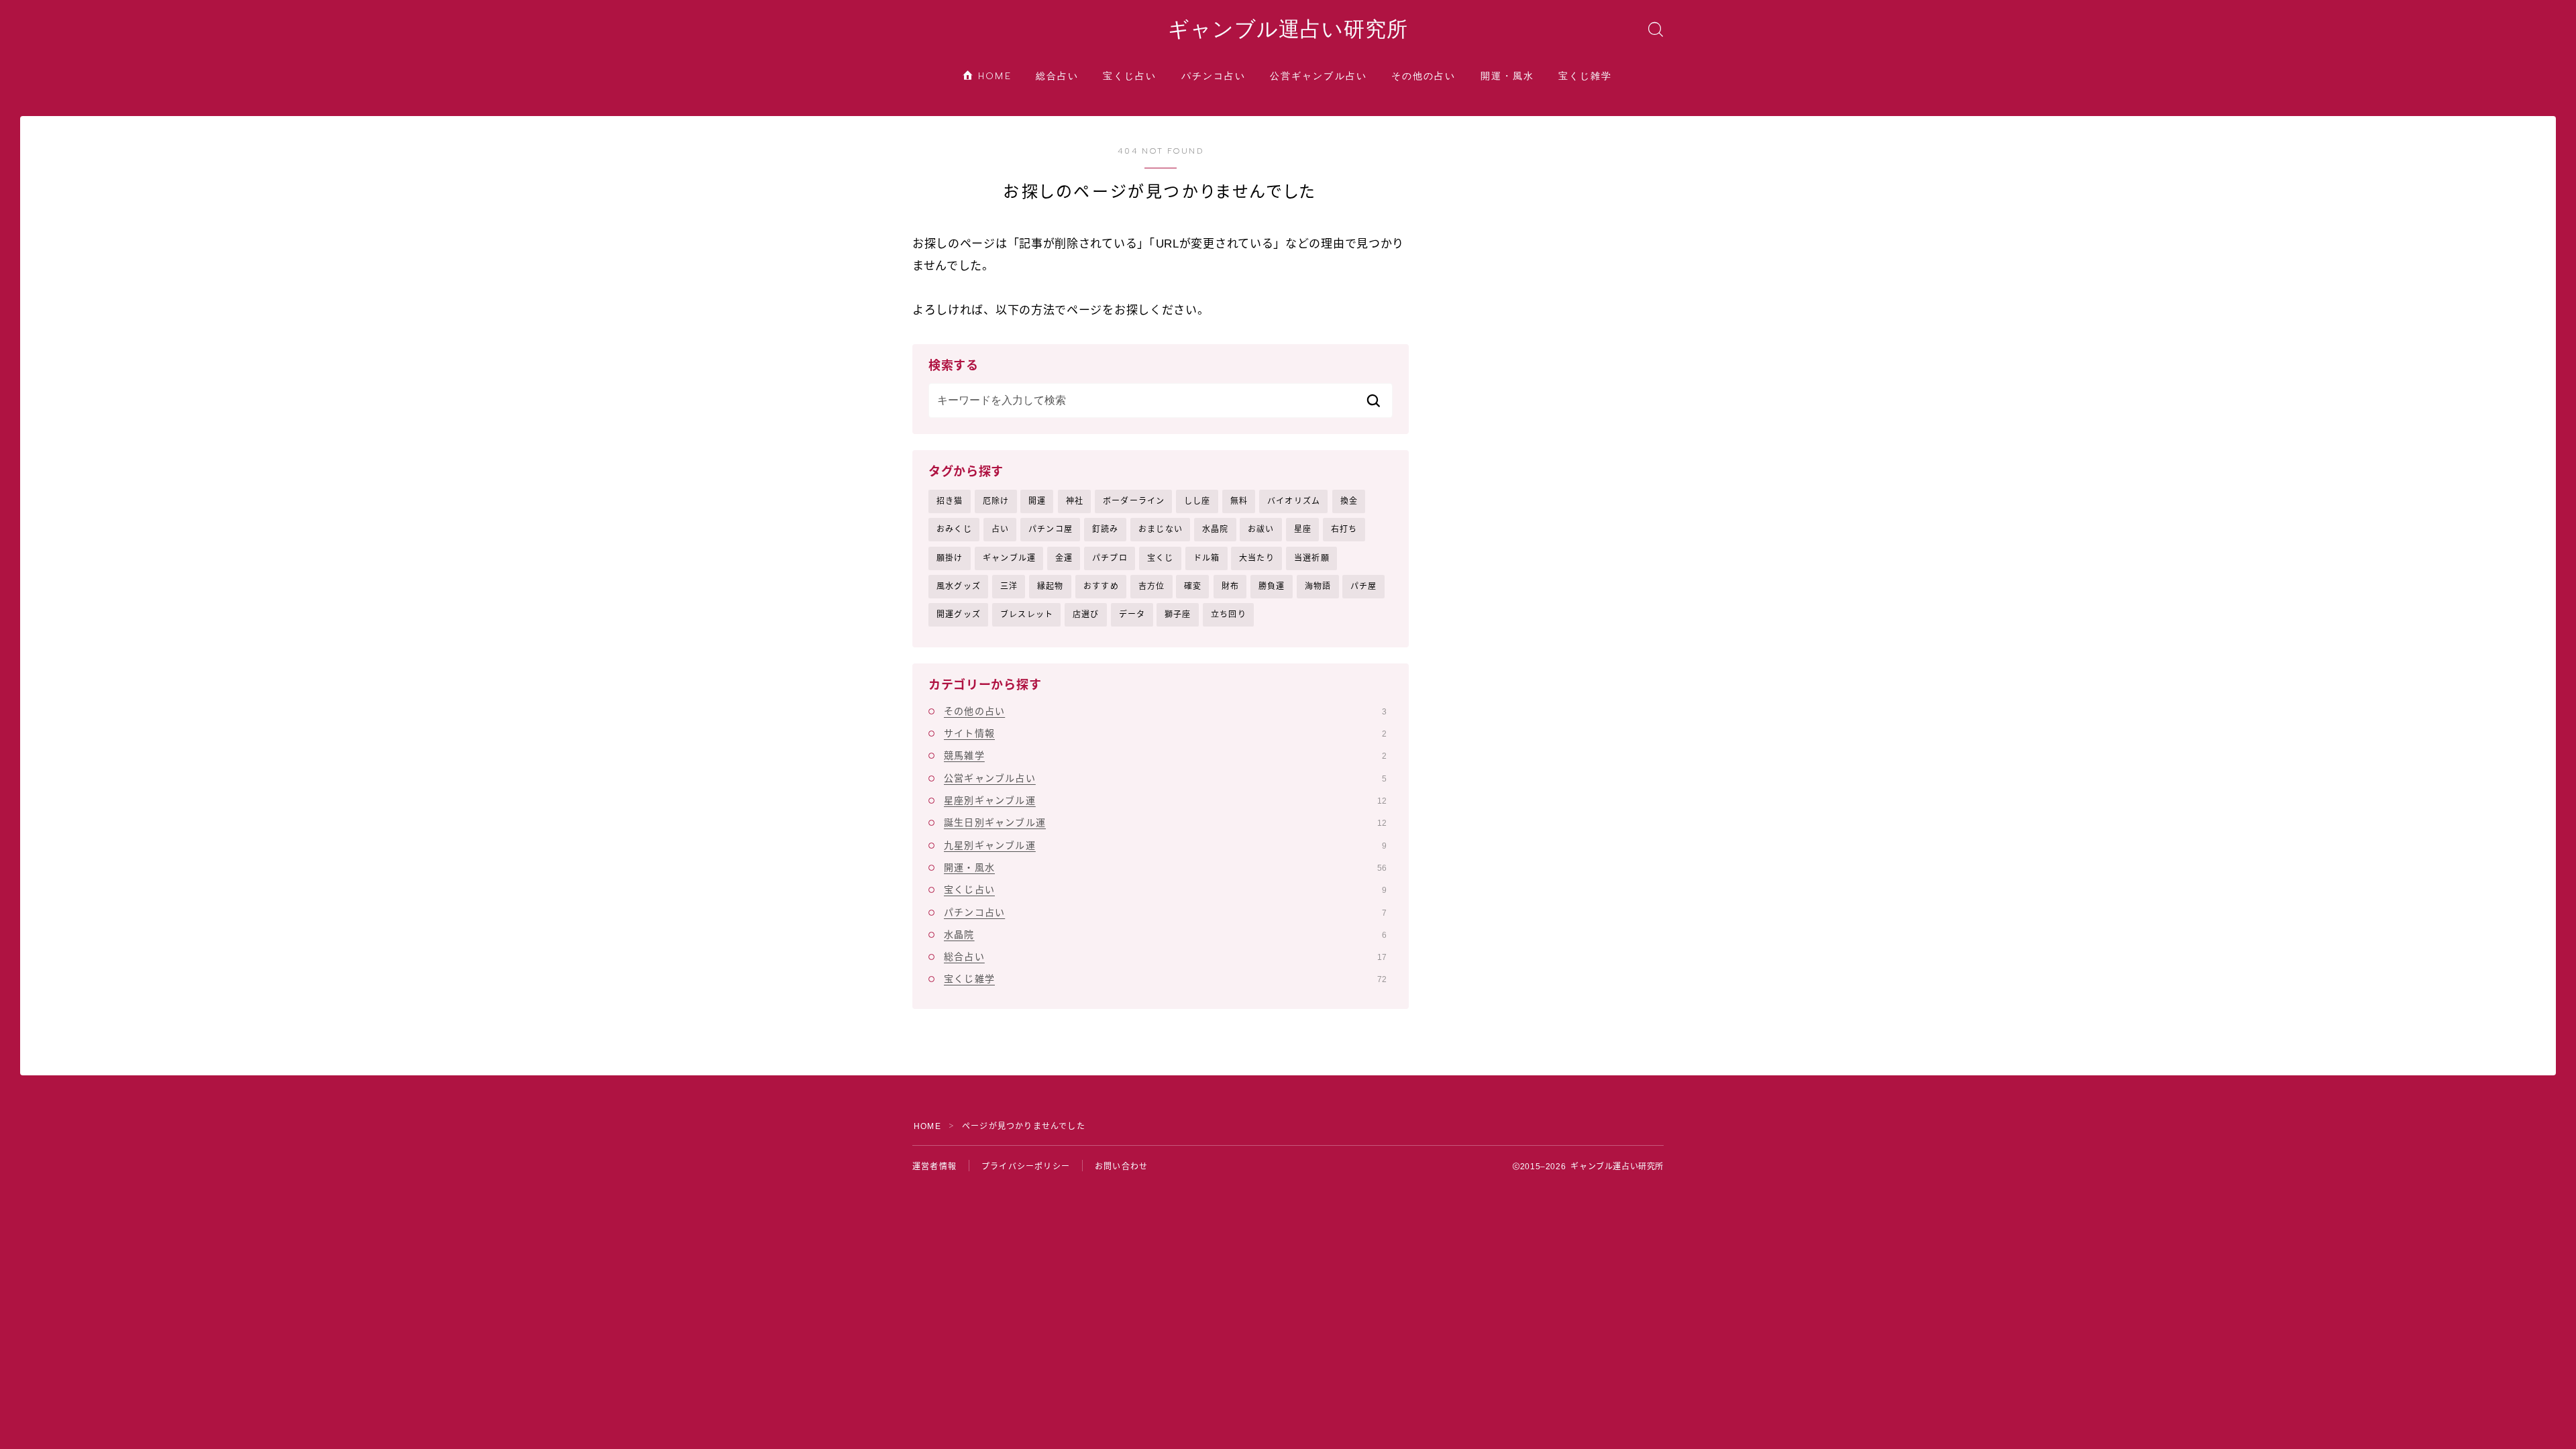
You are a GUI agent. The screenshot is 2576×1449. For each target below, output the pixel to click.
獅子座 (1178, 614)
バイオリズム (1294, 501)
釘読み (1106, 529)
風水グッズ (959, 586)
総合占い (1057, 76)
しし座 (1197, 501)
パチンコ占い (1214, 76)
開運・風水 (1508, 76)
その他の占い (1424, 76)
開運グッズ (959, 614)
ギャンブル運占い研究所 (1288, 30)
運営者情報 (934, 1167)
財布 (1230, 586)
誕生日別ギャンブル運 (1165, 822)
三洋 (1009, 586)
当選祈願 (1312, 558)
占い (1000, 529)
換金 (1349, 501)
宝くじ (1161, 558)
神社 (1075, 501)
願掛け (950, 558)
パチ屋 (1364, 586)
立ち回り (1229, 614)
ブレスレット (1027, 614)
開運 (1037, 501)
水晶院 (1216, 529)
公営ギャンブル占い (1319, 76)
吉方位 (1152, 586)
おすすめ (1101, 586)
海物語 (1318, 586)
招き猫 (950, 501)
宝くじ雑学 (1586, 76)
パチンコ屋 (1051, 529)
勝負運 (1272, 586)
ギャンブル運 (1009, 558)
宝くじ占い (1130, 76)
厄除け (996, 501)
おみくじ (954, 529)
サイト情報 (1165, 733)
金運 (1064, 558)
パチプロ (1110, 558)
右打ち (1344, 529)
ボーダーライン (1134, 501)
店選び (1086, 614)
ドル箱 (1207, 558)
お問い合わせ (1121, 1167)
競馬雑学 (1165, 755)
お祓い (1261, 529)
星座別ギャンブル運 (1165, 800)
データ (1132, 614)
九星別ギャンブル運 (1165, 845)
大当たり (1257, 558)
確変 (1193, 586)
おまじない (1161, 529)
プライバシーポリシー (1026, 1167)
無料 (1239, 501)
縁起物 (1051, 586)
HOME (993, 76)
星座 (1303, 529)
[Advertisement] (1556, 230)
